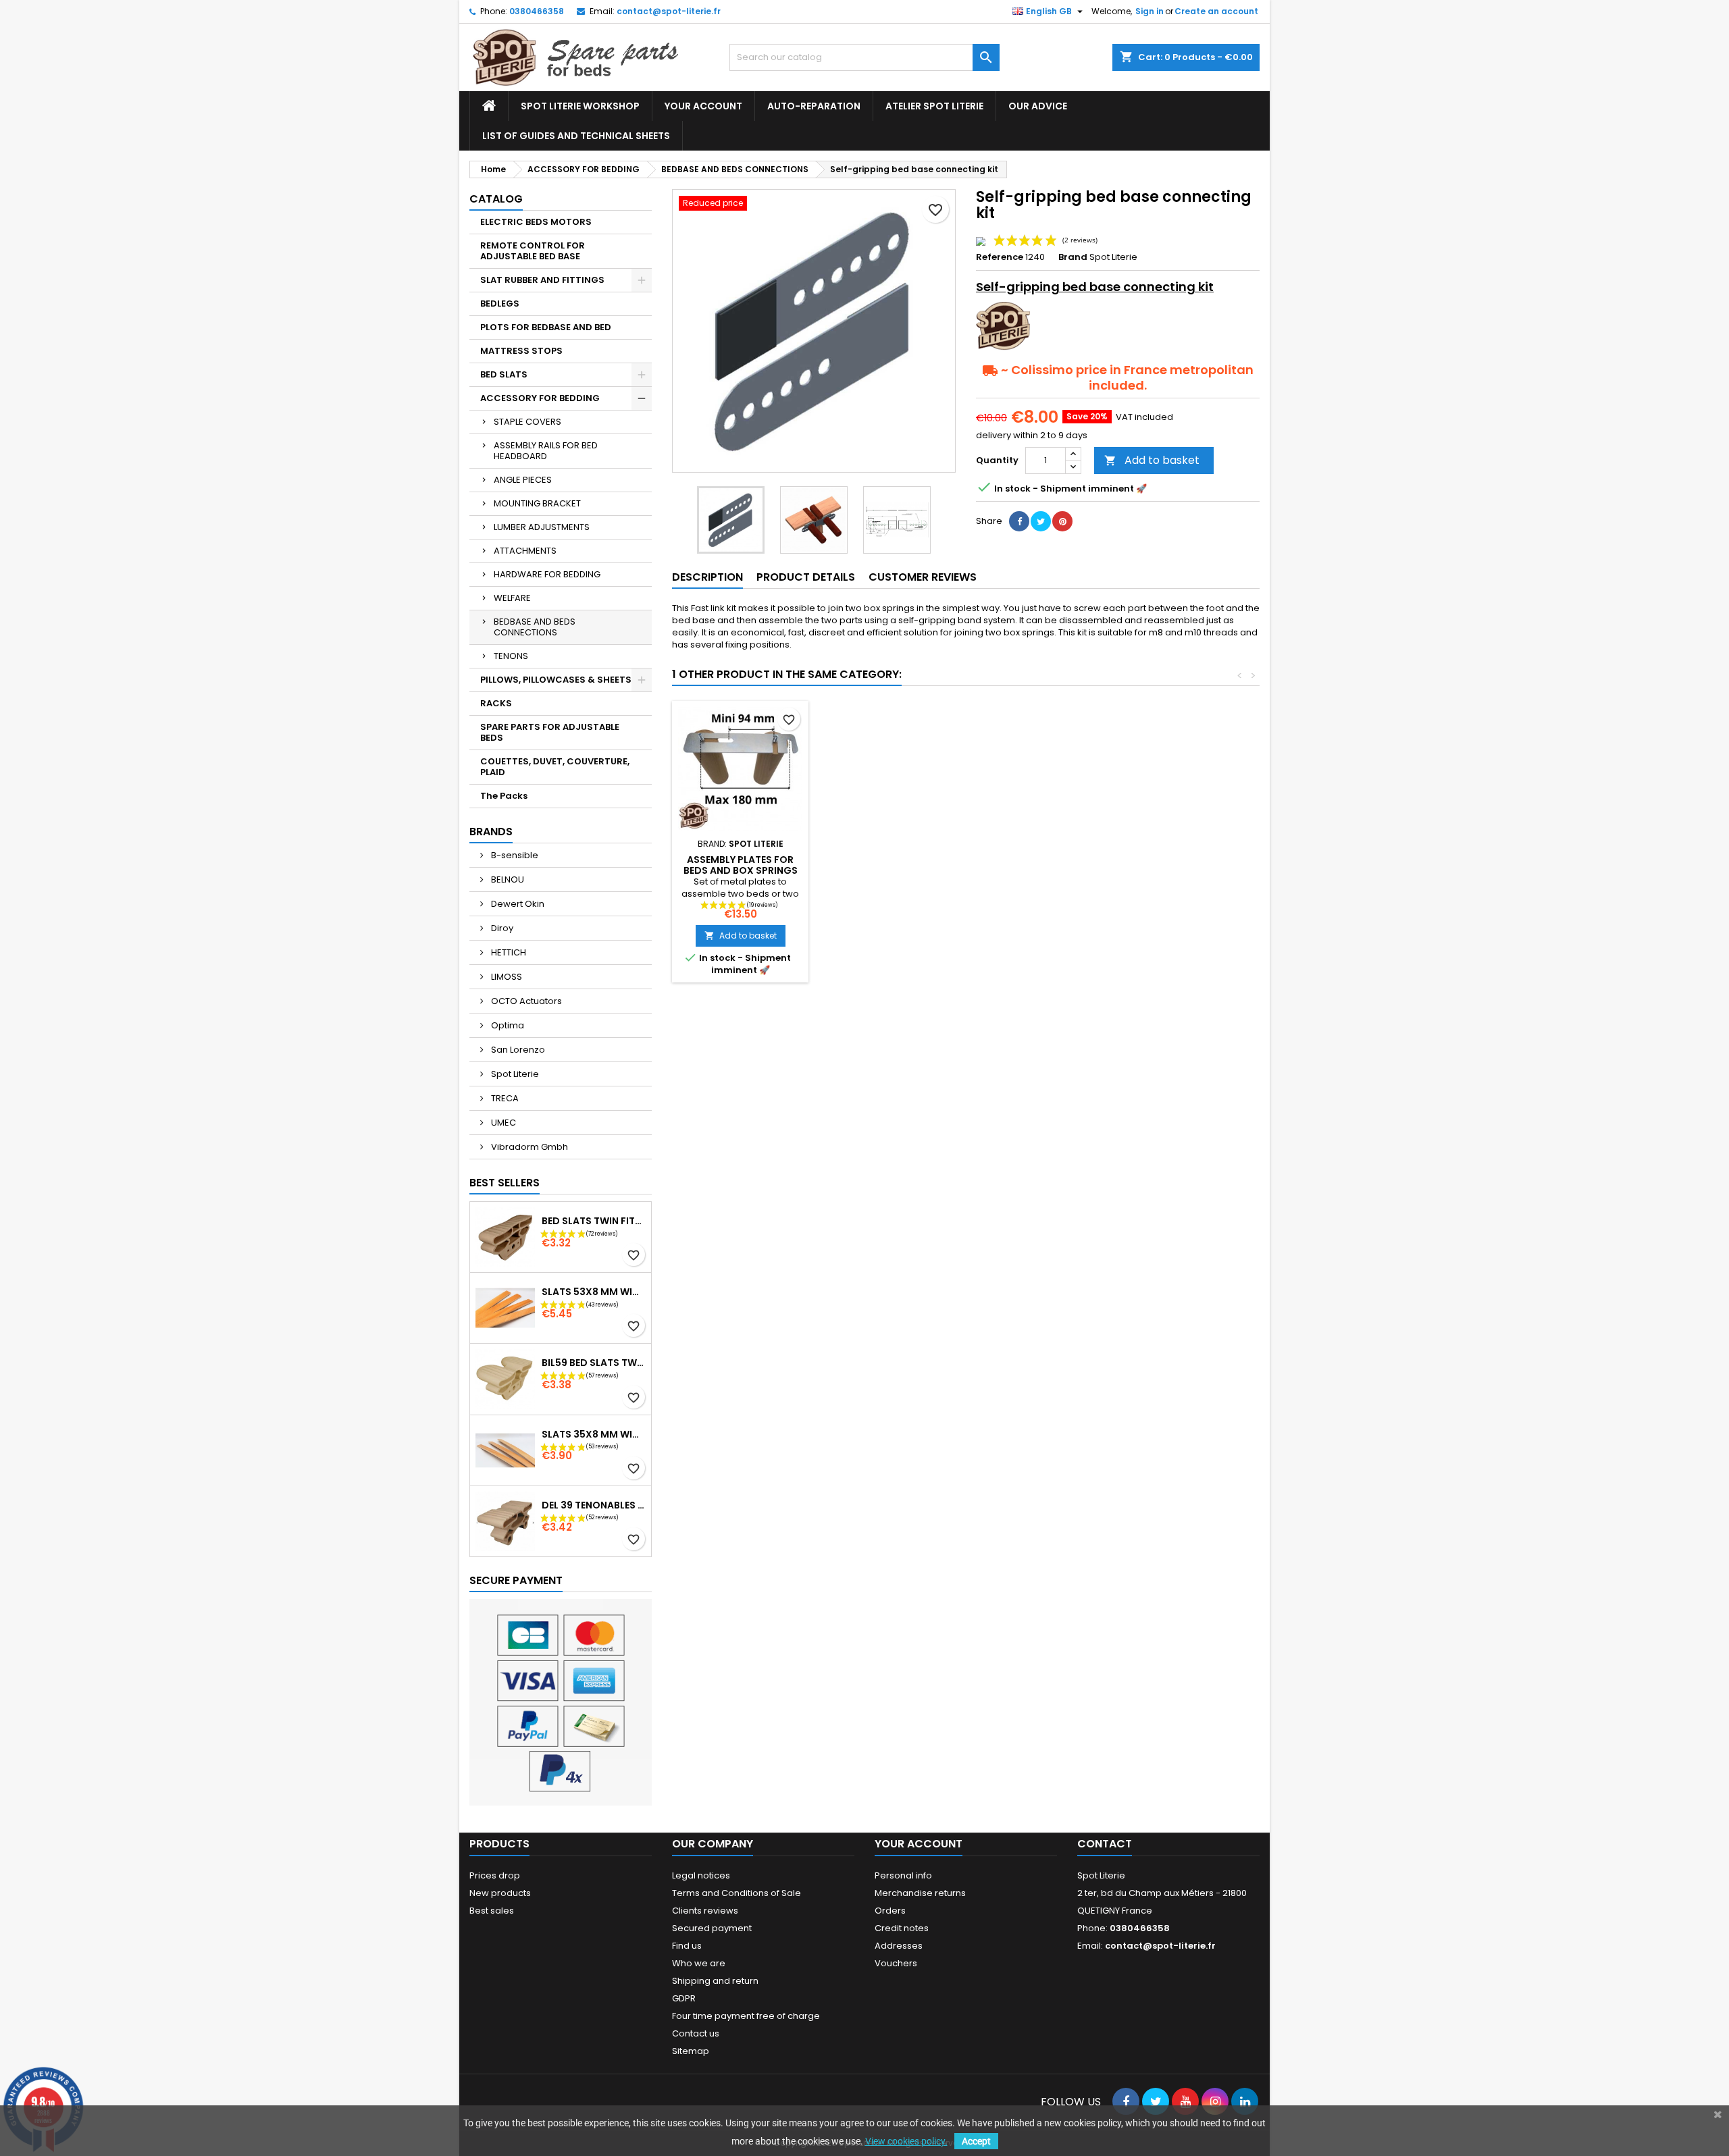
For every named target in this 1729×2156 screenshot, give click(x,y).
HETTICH (508, 952)
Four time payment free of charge (746, 2016)
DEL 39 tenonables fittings (594, 1505)
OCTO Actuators (525, 1001)
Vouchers (896, 1963)
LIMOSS (506, 977)
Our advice (1038, 106)
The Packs (504, 796)
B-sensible (514, 855)
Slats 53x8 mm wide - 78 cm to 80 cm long (594, 1292)
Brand (1073, 257)
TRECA (504, 1098)
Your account (703, 106)
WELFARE (512, 598)
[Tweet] (1041, 521)
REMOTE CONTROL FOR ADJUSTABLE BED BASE (533, 251)
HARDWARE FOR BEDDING (547, 574)
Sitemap (691, 2051)
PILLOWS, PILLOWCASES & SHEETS (556, 680)
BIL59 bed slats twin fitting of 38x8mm (594, 1363)
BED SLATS (504, 374)
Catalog (496, 199)
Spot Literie (514, 1074)
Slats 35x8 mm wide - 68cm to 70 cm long (594, 1434)
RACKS (496, 703)
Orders (890, 1911)
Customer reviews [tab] (923, 577)
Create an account (1216, 11)
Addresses (899, 1946)
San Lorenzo (517, 1050)
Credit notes (902, 1928)
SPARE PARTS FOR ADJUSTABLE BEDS (550, 732)
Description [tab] (707, 577)
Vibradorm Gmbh (528, 1147)
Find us (687, 1946)
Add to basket (1152, 460)
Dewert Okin (517, 904)
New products (500, 1893)
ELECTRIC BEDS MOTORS (536, 222)
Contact (1105, 1844)
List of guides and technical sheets (576, 136)
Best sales (492, 1911)
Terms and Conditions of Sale (737, 1893)
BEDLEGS (500, 304)
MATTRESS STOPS (521, 351)
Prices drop (495, 1875)
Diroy (501, 928)
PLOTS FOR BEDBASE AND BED (546, 327)
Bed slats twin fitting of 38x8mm (594, 1221)
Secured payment (712, 1928)
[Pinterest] (1062, 521)
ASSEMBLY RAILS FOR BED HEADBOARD (546, 451)
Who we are (699, 1963)
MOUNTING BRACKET (537, 503)
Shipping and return (715, 1981)
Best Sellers (505, 1183)
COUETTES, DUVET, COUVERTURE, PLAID (555, 767)
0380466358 (537, 11)
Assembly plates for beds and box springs (741, 865)
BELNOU (507, 879)
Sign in (1150, 11)
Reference (1000, 257)
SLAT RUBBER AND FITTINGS (542, 280)
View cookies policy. (906, 2141)
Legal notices (701, 1875)
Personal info (903, 1875)
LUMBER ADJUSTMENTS (542, 527)
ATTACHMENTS (525, 551)
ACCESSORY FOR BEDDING (540, 398)
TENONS (511, 656)
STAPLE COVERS (527, 422)
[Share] (1019, 521)
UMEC (502, 1123)
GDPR (684, 1998)
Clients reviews (705, 1911)
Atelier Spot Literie (934, 106)
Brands (491, 832)
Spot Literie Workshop (580, 106)
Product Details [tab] (806, 577)
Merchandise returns (920, 1893)
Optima (507, 1025)
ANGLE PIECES (523, 480)
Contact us (696, 2033)
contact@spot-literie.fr (669, 11)
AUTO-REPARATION (814, 106)
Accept (976, 2141)
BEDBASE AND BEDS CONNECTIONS (535, 627)
